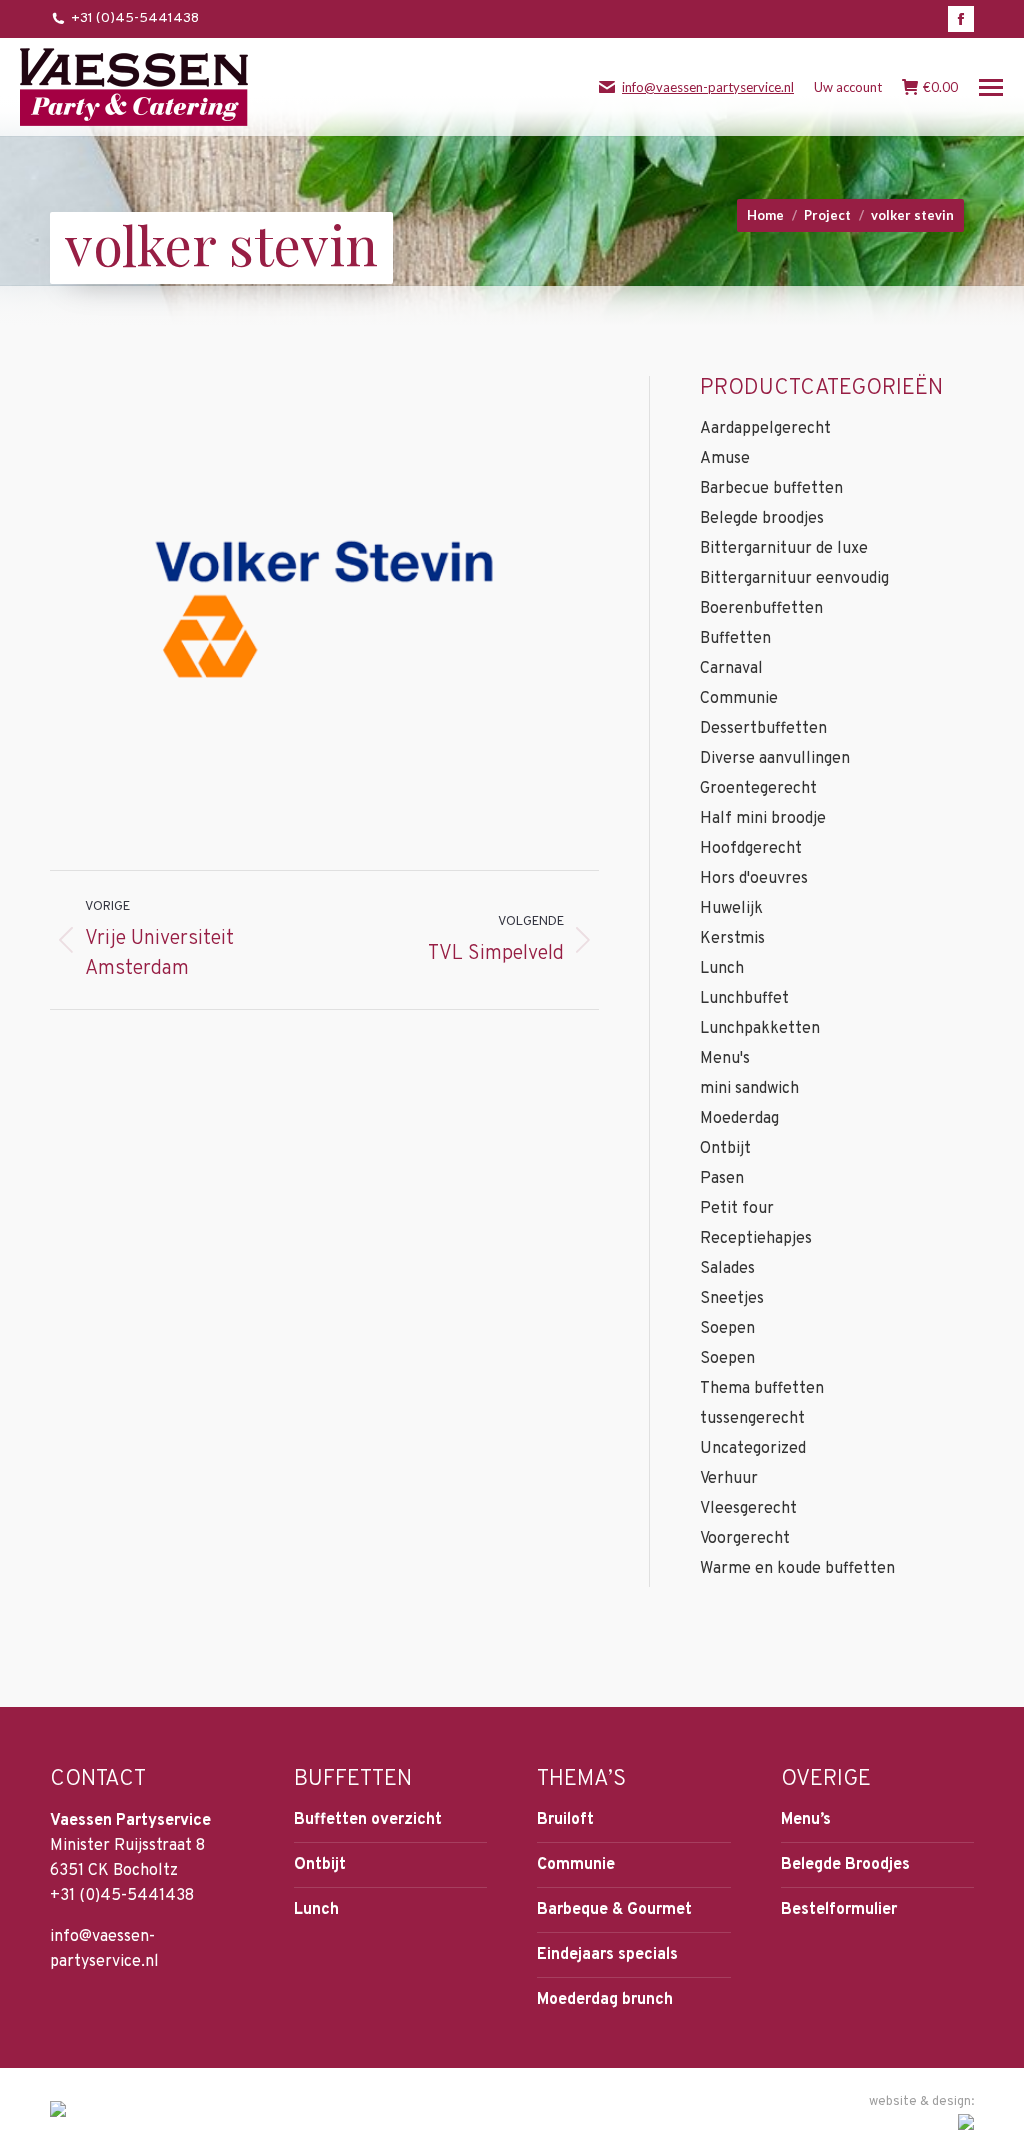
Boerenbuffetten (761, 609)
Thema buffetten (762, 1389)
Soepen (727, 1329)
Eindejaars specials (607, 1955)
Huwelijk (731, 909)
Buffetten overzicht (368, 1820)
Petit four (737, 1209)
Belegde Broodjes (845, 1865)
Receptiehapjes (756, 1239)
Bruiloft (565, 1820)
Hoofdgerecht (751, 849)
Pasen (722, 1179)
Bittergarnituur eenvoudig (794, 579)
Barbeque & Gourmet (614, 1910)
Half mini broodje (763, 819)
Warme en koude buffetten (797, 1569)
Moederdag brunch (605, 2000)
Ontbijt (725, 1149)
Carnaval (731, 669)
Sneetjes (732, 1299)
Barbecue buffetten (771, 489)
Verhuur (729, 1479)
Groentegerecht (758, 789)
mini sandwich (749, 1089)
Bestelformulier (839, 1910)
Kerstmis (732, 939)
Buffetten (735, 639)
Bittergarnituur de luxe (784, 549)
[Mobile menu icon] (991, 87)
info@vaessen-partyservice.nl (708, 87)
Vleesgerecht (748, 1509)
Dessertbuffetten (763, 729)
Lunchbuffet (744, 999)
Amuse (725, 459)
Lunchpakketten (760, 1029)
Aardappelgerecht (765, 429)
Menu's (725, 1059)
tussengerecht (752, 1419)
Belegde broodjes (762, 519)
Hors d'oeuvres (754, 879)
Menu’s (806, 1820)
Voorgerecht (745, 1539)
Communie (739, 699)
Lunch (722, 969)
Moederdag (739, 1119)
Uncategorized (753, 1449)
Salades (727, 1269)
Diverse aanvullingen (775, 759)
